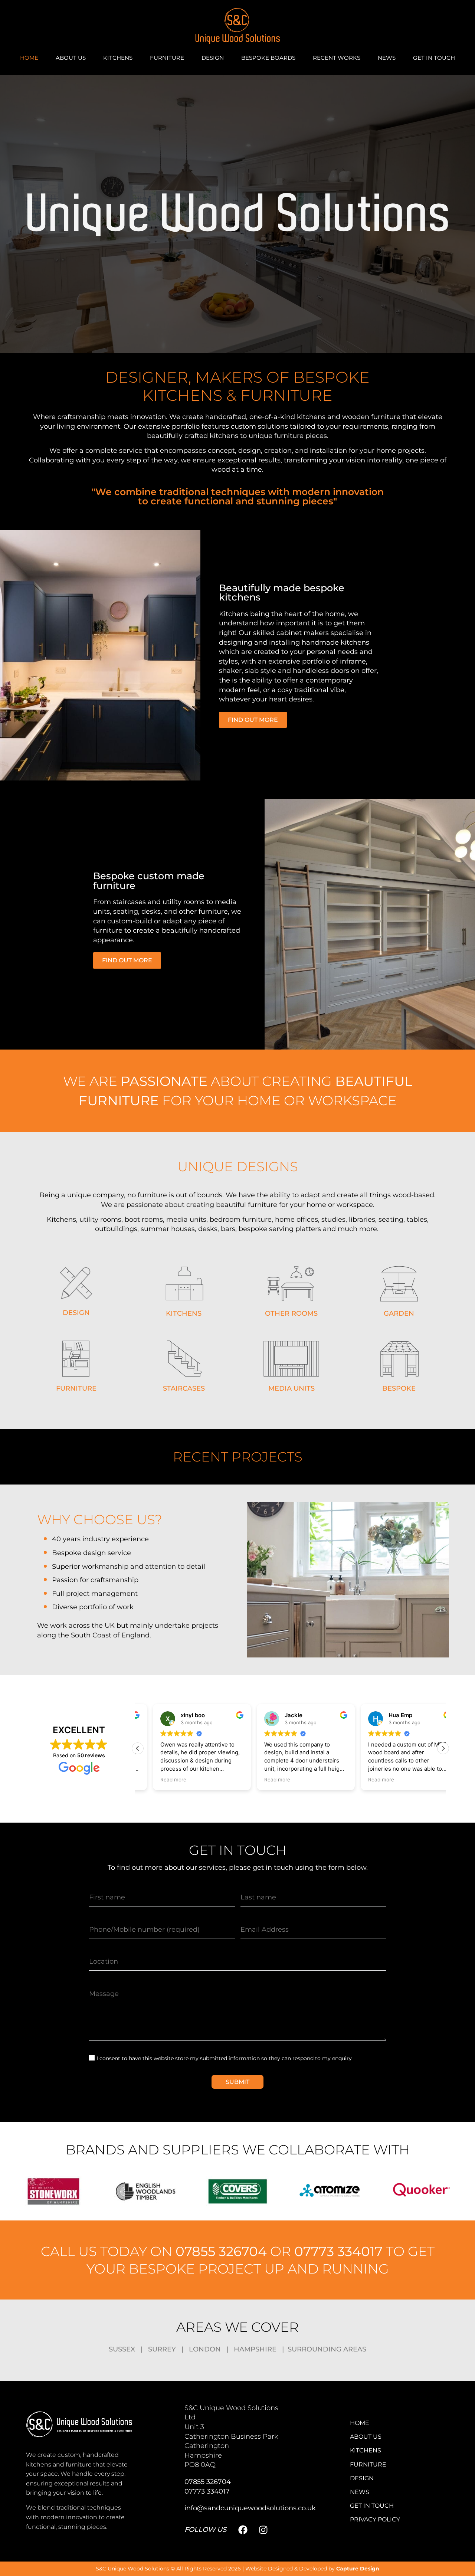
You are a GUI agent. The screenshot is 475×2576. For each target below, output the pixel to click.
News (387, 58)
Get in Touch (434, 58)
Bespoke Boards (268, 58)
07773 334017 (338, 2251)
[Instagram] (263, 2530)
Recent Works (337, 58)
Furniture (167, 58)
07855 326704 (221, 2251)
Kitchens (118, 58)
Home (29, 58)
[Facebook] (243, 2530)
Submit (237, 2082)
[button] (443, 1748)
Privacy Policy (375, 2519)
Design (213, 58)
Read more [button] (158, 1780)
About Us (71, 58)
